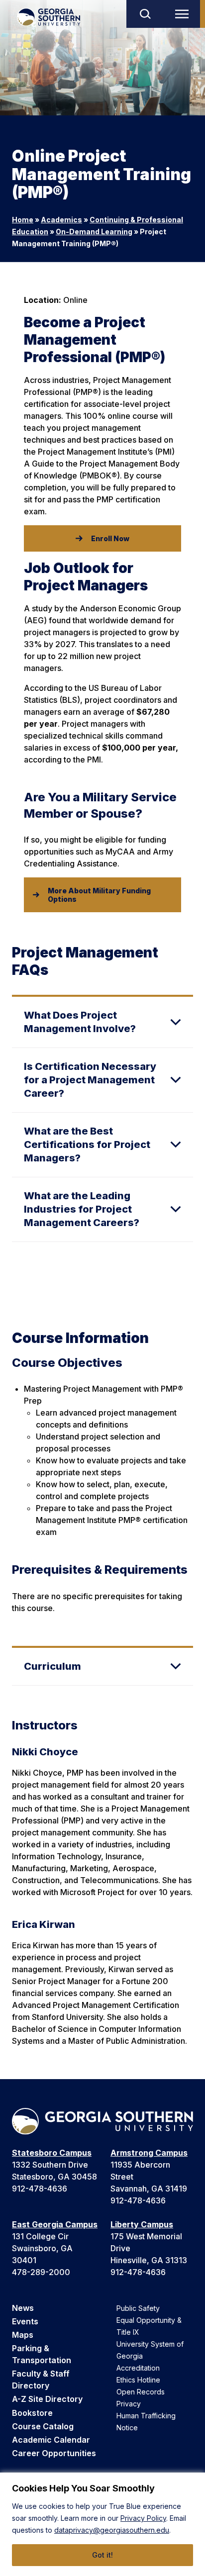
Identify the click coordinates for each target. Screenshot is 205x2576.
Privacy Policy (143, 2518)
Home (23, 220)
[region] (102, 2524)
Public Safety (138, 2308)
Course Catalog (43, 2426)
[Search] (145, 14)
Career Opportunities (54, 2453)
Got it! (102, 2555)
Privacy (129, 2404)
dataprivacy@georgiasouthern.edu (112, 2530)
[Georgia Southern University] (49, 17)
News (23, 2308)
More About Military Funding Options (99, 895)
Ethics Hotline (138, 2380)
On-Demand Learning (94, 232)
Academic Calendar (51, 2440)
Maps (23, 2335)
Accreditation (138, 2368)
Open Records (141, 2392)
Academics (61, 220)
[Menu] (184, 14)
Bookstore (32, 2413)
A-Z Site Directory (47, 2399)
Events (25, 2321)
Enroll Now (110, 538)
